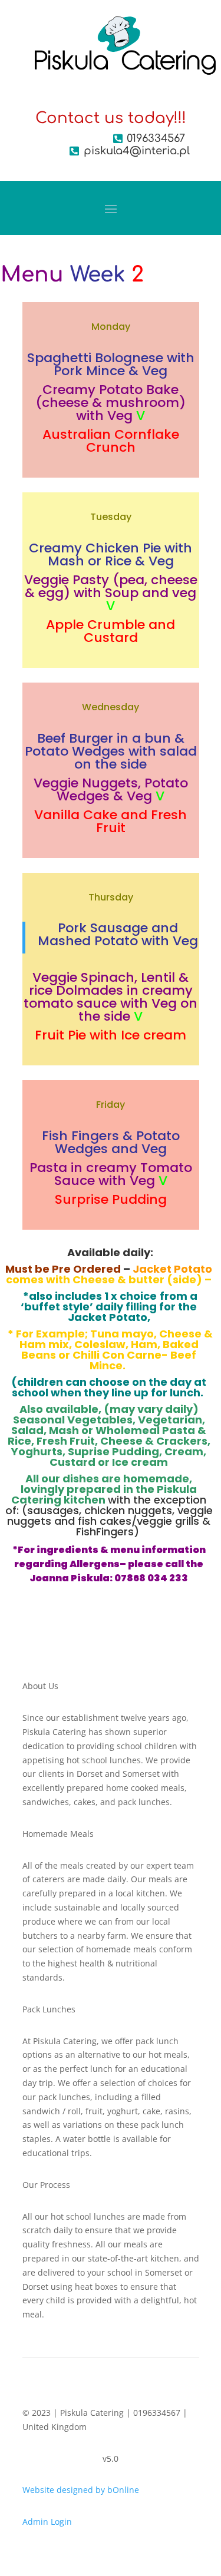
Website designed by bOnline (81, 2490)
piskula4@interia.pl (137, 151)
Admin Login (47, 2522)
